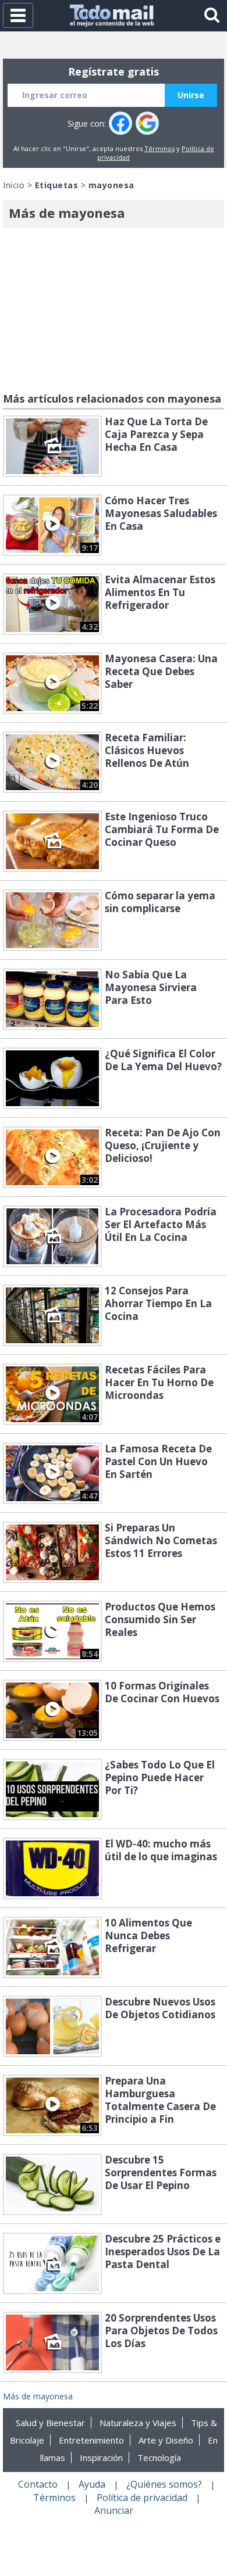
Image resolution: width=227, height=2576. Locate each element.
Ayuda (92, 2484)
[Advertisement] (114, 312)
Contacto (38, 2484)
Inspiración (101, 2457)
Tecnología (159, 2457)
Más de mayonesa (38, 2396)
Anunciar (114, 2510)
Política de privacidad (142, 2498)
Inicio (14, 185)
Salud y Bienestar (50, 2423)
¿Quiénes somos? (164, 2484)
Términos (159, 148)
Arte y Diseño (166, 2440)
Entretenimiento (91, 2440)
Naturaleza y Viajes (138, 2423)
